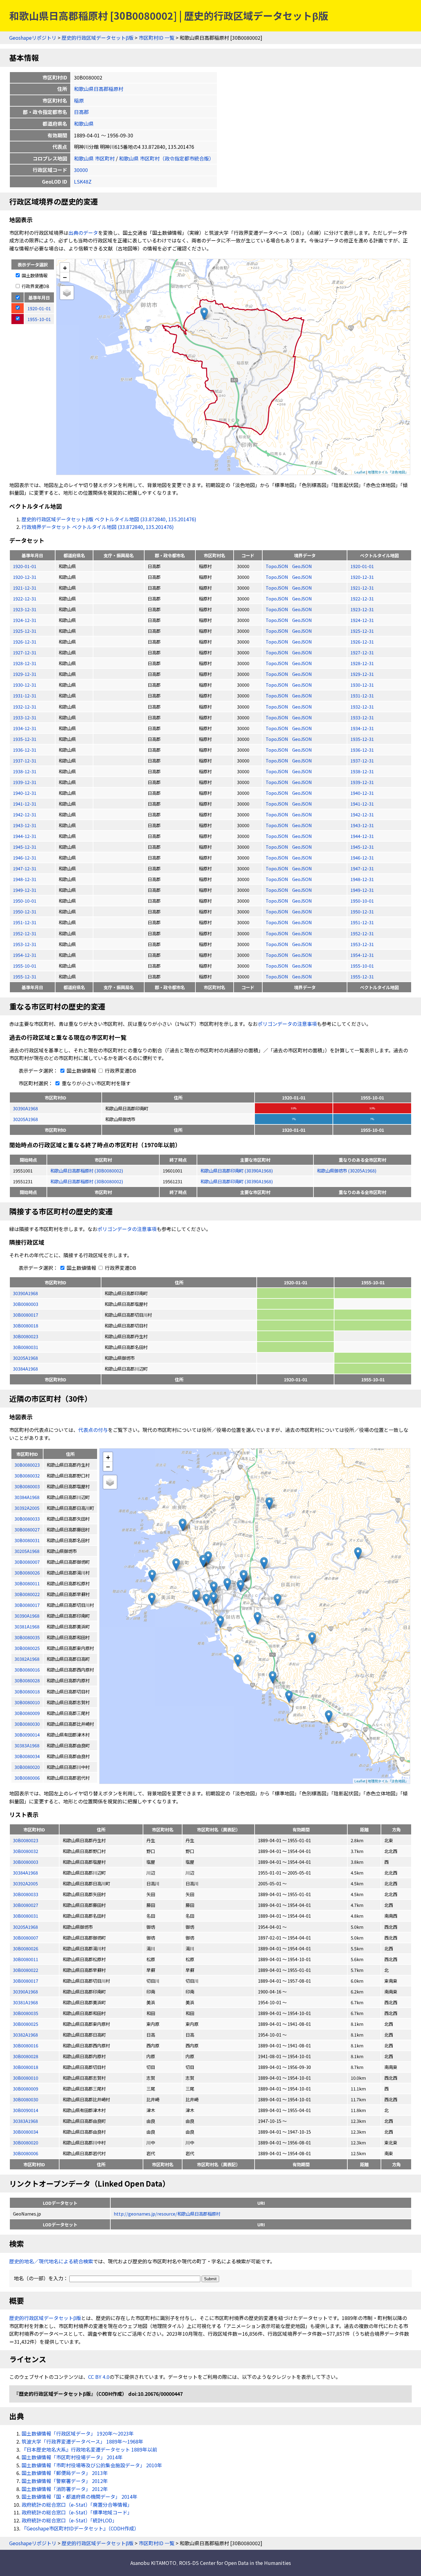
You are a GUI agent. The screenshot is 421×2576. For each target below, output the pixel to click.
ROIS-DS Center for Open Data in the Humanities (235, 2563)
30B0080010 (26, 2078)
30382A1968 (25, 2035)
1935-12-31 (25, 739)
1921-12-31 (25, 588)
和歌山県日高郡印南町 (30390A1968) (237, 1170)
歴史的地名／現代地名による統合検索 (51, 2261)
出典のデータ (83, 233)
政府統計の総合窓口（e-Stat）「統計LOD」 (69, 2520)
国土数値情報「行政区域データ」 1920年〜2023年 (78, 2433)
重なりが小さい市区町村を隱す (96, 1083)
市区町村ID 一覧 (157, 38)
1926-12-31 (25, 642)
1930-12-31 (25, 685)
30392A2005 (25, 1883)
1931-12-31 (25, 695)
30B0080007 (26, 1938)
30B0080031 (26, 1347)
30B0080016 (26, 2045)
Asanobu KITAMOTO (153, 2563)
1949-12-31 (25, 890)
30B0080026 (26, 1948)
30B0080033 (26, 1894)
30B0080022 (26, 1970)
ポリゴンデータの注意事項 (287, 1024)
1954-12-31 (25, 955)
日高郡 (81, 112)
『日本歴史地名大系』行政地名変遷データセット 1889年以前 (89, 2449)
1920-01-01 (25, 566)
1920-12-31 (25, 577)
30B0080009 (26, 2088)
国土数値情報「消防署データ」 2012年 (65, 2489)
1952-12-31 (25, 933)
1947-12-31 (25, 868)
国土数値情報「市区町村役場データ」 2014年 (72, 2457)
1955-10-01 (25, 966)
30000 (81, 170)
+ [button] (65, 268)
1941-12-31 (25, 804)
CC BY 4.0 (99, 2377)
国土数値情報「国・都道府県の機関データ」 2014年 (80, 2497)
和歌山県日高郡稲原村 (99, 89)
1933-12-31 (25, 717)
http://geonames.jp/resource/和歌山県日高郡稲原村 (167, 2214)
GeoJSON (302, 566)
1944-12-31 (25, 836)
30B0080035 (26, 2013)
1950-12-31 (25, 911)
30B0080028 (26, 2056)
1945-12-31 (25, 847)
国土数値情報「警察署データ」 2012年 (65, 2481)
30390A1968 (25, 1108)
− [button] (65, 277)
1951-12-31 (25, 922)
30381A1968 (25, 2002)
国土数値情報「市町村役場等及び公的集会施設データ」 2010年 (92, 2465)
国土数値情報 (34, 275)
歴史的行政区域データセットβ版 (98, 38)
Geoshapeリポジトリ (33, 38)
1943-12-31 (25, 825)
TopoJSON (277, 566)
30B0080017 (26, 1315)
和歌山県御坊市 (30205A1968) (347, 1170)
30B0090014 (26, 2110)
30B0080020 (26, 2142)
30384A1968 (25, 1369)
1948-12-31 (25, 879)
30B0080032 (26, 1851)
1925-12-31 (25, 631)
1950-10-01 (25, 901)
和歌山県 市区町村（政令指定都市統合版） (166, 158)
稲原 (79, 100)
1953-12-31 (25, 944)
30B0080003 (26, 1304)
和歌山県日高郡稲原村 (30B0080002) (87, 1170)
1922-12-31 (25, 598)
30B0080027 (26, 1905)
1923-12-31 (25, 609)
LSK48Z (83, 181)
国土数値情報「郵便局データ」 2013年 (65, 2473)
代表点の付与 (93, 1430)
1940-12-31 (25, 793)
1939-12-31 (25, 782)
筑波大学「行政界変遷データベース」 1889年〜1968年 (82, 2441)
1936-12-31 (25, 750)
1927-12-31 (25, 652)
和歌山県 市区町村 (94, 158)
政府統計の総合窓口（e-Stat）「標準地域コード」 (77, 2512)
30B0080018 (26, 1325)
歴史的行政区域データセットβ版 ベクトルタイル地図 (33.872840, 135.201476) (109, 519)
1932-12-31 (25, 707)
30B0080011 (26, 1959)
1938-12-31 (25, 771)
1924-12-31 (25, 620)
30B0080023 (26, 1336)
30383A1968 (25, 2121)
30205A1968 (25, 1119)
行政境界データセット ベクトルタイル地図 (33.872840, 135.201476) (98, 527)
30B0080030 (26, 2099)
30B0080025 (26, 2024)
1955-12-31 (25, 976)
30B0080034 (26, 2132)
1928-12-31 (25, 663)
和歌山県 (84, 124)
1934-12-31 (25, 728)
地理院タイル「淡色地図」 (388, 472)
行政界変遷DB (35, 286)
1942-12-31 (25, 814)
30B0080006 (26, 2153)
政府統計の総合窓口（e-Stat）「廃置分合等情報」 (77, 2505)
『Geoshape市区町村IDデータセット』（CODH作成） (80, 2528)
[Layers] (67, 293)
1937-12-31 (25, 760)
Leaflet (360, 472)
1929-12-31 (25, 674)
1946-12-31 (25, 857)
